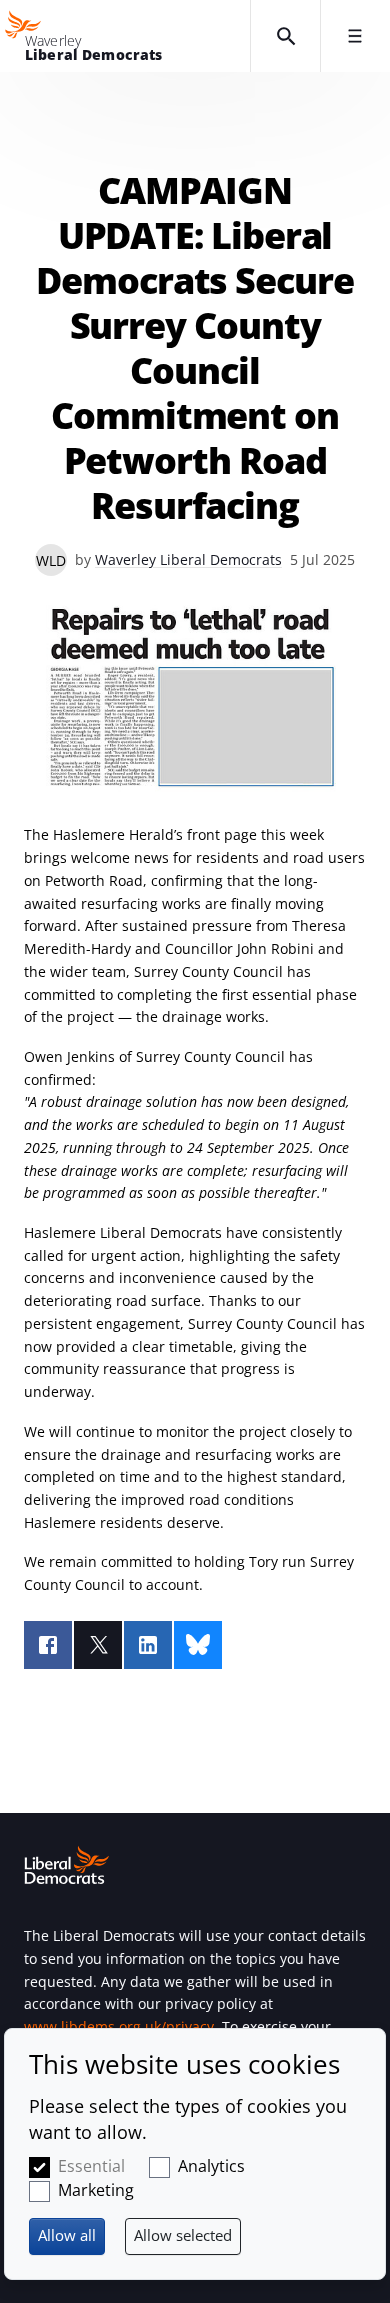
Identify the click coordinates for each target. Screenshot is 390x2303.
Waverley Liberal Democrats (188, 559)
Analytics (211, 2166)
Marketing (96, 2190)
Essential (91, 2166)
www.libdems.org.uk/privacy (119, 2026)
